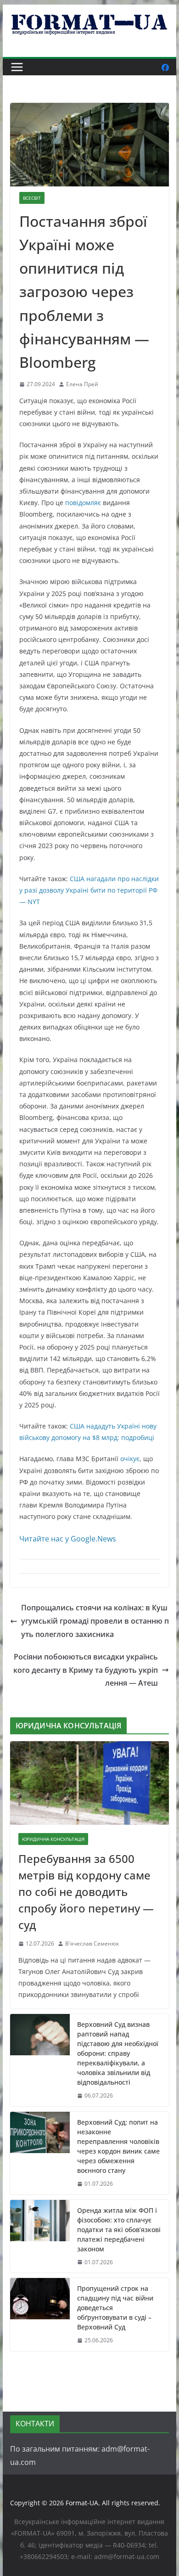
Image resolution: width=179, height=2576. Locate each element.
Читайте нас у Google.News (68, 1539)
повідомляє (83, 503)
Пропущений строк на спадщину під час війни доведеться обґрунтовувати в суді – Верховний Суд (115, 2308)
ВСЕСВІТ (32, 198)
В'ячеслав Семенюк (92, 1943)
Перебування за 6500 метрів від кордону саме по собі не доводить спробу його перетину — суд (86, 1892)
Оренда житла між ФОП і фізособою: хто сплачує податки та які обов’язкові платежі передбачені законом (119, 2230)
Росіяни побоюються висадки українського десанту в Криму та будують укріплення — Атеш (86, 1670)
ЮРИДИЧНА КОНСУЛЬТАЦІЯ (53, 1839)
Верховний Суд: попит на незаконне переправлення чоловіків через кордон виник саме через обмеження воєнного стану (118, 2146)
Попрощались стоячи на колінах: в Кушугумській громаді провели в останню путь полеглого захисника (95, 1621)
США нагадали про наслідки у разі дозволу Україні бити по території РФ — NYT (89, 890)
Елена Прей (82, 384)
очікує (130, 1459)
